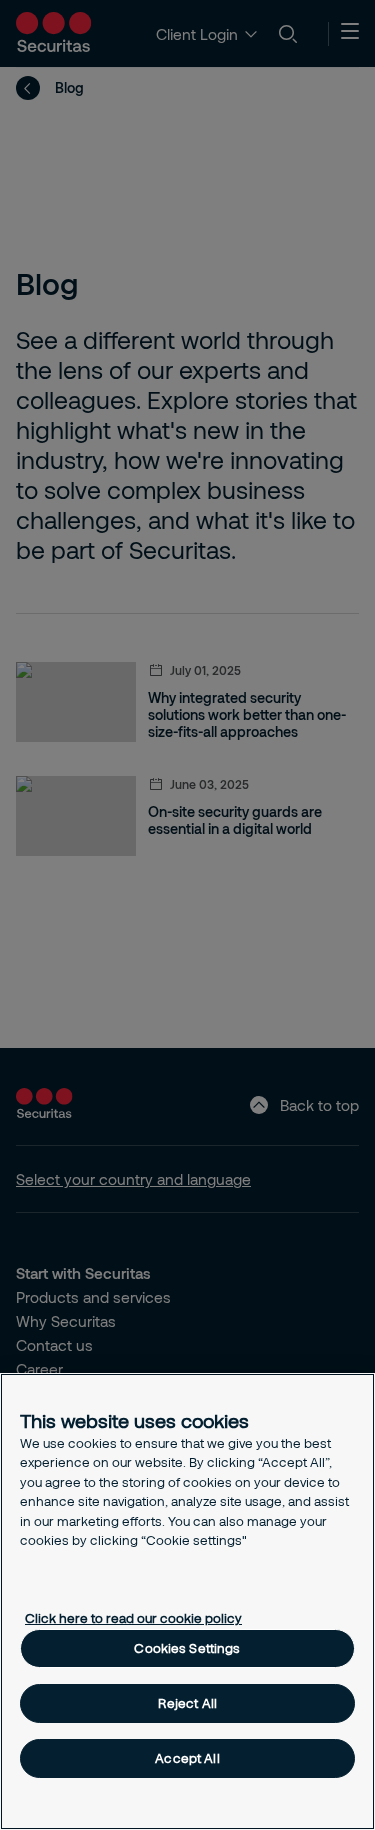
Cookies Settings (187, 1648)
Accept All (187, 1758)
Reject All (187, 1703)
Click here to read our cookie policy (133, 1618)
